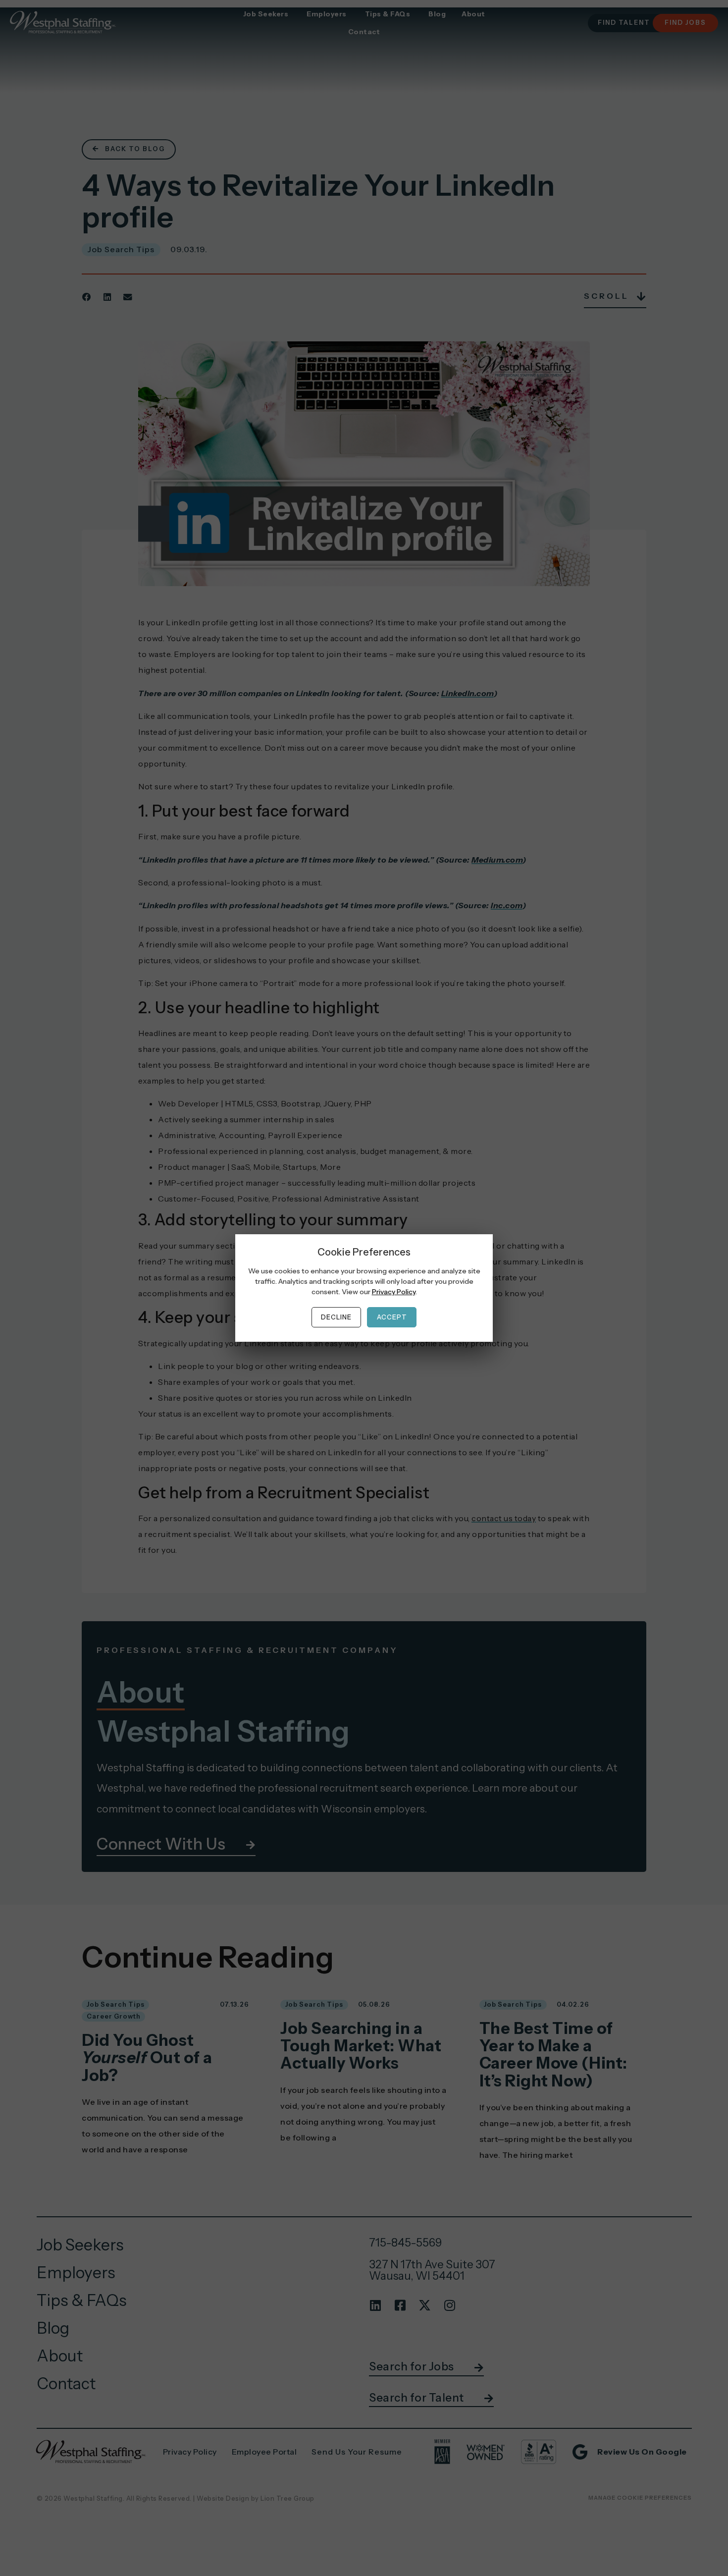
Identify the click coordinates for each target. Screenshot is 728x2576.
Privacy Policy (394, 1292)
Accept (392, 1317)
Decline (336, 1317)
